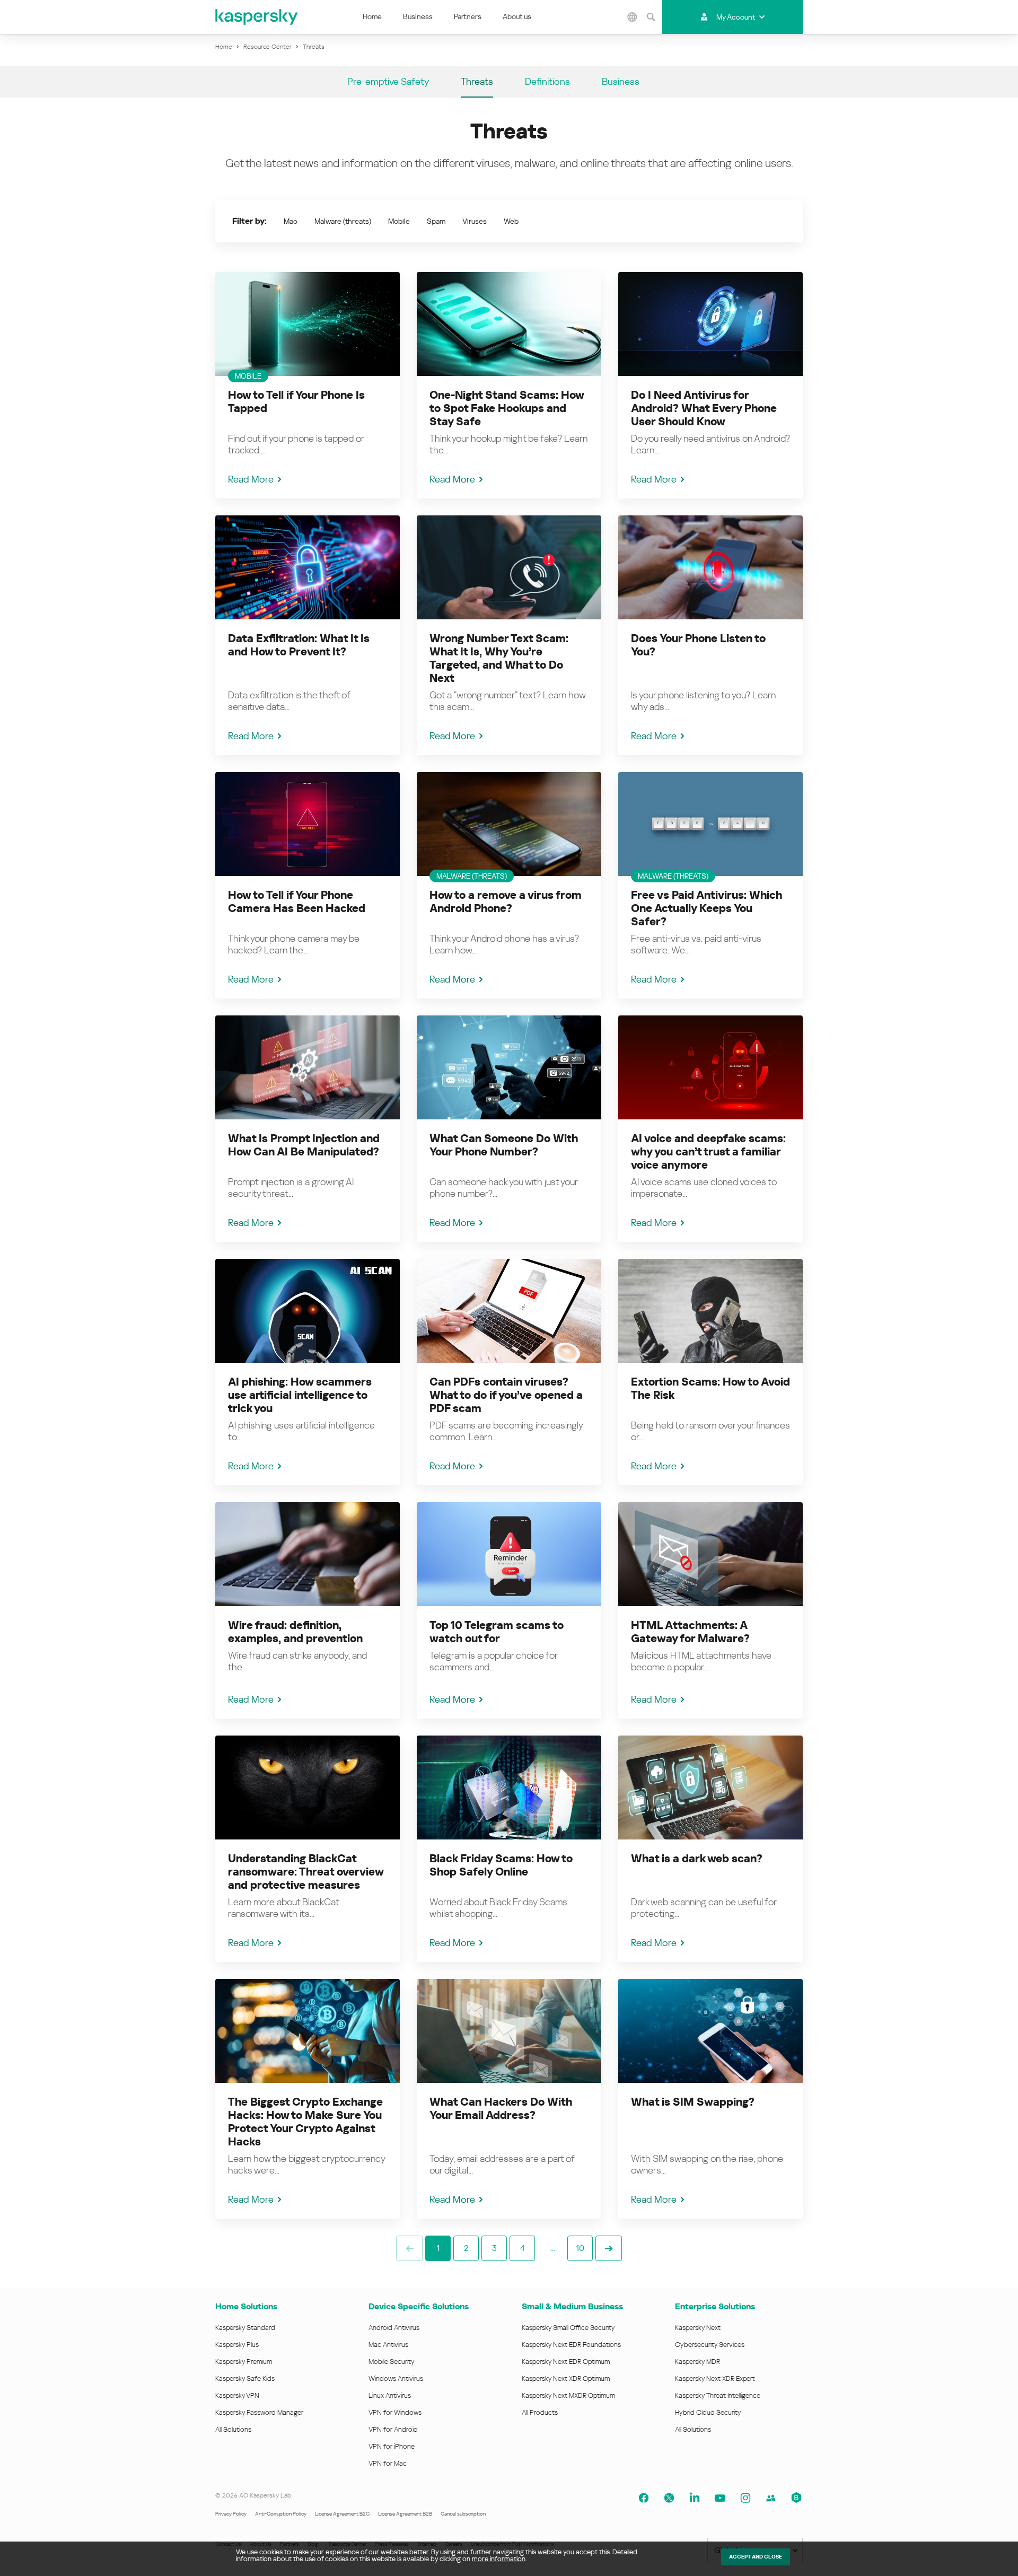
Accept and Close (756, 2557)
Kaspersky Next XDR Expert (715, 2378)
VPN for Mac (388, 2463)
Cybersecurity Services (710, 2345)
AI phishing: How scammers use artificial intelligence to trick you (300, 1395)
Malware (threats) (343, 221)
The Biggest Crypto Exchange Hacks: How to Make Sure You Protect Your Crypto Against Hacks (305, 2122)
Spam (436, 221)
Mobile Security (392, 2362)
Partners (468, 16)
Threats (477, 81)
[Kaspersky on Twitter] (669, 2498)
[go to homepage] (257, 17)
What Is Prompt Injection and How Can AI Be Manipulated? (304, 1145)
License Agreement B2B (405, 2514)
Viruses (475, 221)
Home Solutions (246, 2306)
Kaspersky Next (698, 2328)
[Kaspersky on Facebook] (644, 2498)
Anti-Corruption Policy (281, 2514)
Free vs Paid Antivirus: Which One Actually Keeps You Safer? (707, 908)
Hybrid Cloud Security (708, 2412)
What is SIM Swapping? (693, 2102)
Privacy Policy (231, 2514)
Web (511, 221)
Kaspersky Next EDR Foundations (571, 2345)
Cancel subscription (463, 2514)
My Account (736, 17)
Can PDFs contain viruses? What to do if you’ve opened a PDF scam (506, 1395)
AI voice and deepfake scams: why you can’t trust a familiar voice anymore (708, 1152)
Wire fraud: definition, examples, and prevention (295, 1632)
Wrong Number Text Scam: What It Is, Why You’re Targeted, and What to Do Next (499, 658)
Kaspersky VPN (237, 2395)
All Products (540, 2412)
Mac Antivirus (388, 2345)
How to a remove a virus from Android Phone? (506, 902)
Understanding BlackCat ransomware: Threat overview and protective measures (306, 1872)
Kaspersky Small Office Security (568, 2328)
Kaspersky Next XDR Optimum (566, 2378)
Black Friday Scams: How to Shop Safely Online (501, 1865)
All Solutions (233, 2429)
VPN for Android (393, 2429)
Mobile (399, 221)
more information (499, 2559)
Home (372, 16)
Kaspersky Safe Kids (245, 2378)
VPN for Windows (395, 2412)
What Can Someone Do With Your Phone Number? (504, 1145)
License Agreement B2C (342, 2514)
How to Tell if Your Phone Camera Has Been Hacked (297, 902)
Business (418, 16)
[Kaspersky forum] (771, 2498)
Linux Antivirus (390, 2395)
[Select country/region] (633, 17)
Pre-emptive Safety (388, 81)
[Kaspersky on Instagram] (745, 2498)
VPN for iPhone (392, 2446)
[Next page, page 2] (609, 2248)
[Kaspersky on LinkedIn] (695, 2498)
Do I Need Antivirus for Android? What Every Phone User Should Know (704, 408)
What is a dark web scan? (697, 1859)
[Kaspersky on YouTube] (720, 2498)
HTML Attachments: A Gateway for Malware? (690, 1632)
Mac (291, 221)
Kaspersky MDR (697, 2362)
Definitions (547, 81)
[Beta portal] (796, 2498)
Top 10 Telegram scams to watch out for (497, 1632)
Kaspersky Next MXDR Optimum (568, 2395)
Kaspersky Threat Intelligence (718, 2395)
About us (517, 16)
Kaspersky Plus (237, 2345)
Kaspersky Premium (244, 2362)
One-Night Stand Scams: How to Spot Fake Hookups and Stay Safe (507, 408)
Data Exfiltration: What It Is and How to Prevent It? (299, 645)
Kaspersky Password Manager (259, 2412)
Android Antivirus (394, 2328)
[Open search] (651, 17)
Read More (251, 479)
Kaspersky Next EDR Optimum (566, 2362)
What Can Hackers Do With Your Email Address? (501, 2109)
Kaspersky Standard (245, 2328)
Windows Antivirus (396, 2378)
